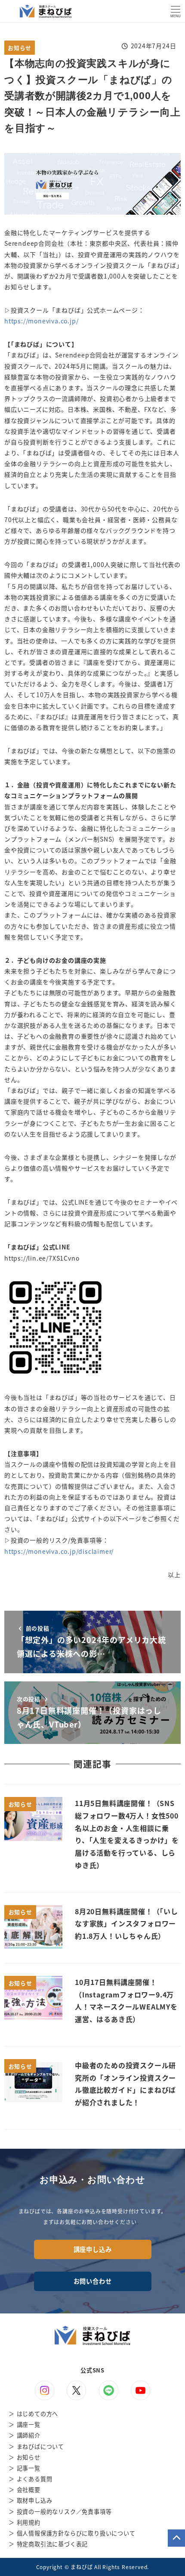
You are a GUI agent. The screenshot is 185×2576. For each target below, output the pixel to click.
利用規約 (29, 2522)
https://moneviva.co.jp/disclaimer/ (59, 1551)
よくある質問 (35, 2479)
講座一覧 (29, 2424)
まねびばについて (40, 2446)
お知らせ (20, 48)
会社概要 (29, 2490)
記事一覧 (29, 2468)
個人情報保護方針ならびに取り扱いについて (76, 2533)
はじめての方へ (38, 2414)
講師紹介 (29, 2435)
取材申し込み (35, 2500)
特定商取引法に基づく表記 (52, 2544)
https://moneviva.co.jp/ (41, 321)
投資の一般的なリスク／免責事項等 (64, 2512)
